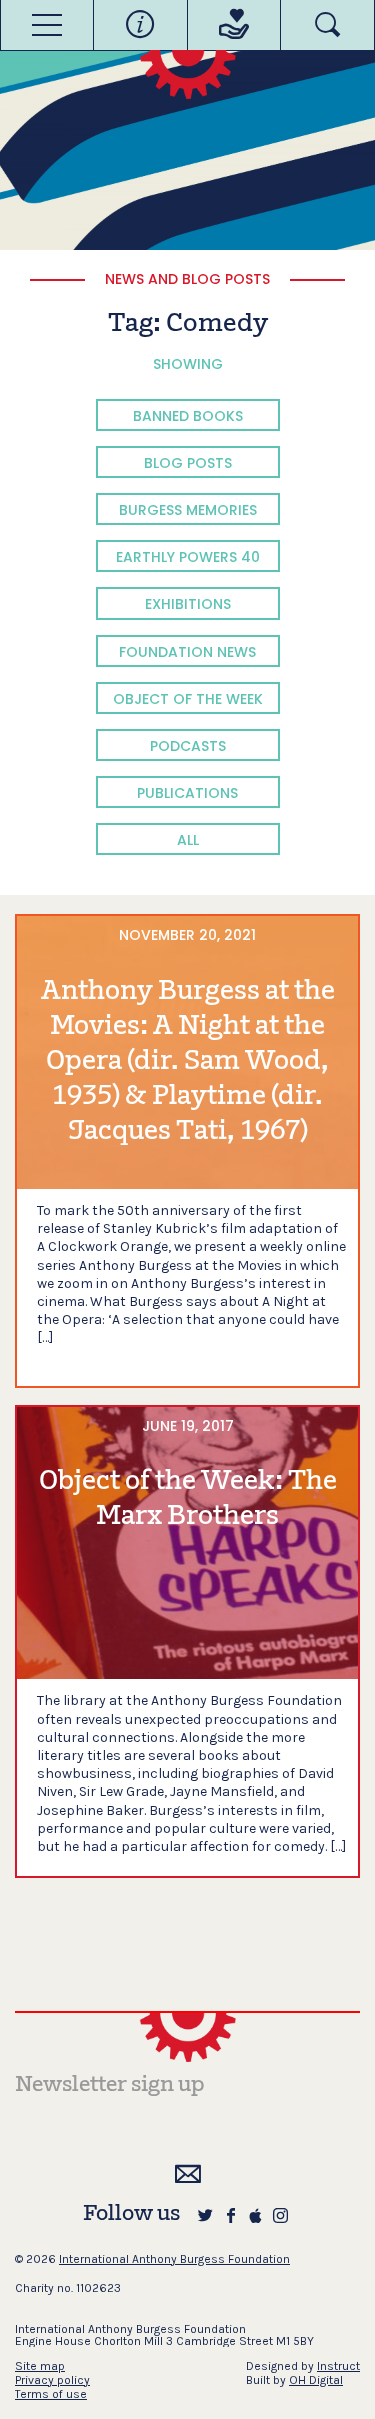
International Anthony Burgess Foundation (174, 2259)
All (188, 840)
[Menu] (47, 25)
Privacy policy (52, 2380)
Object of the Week (188, 699)
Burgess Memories (188, 510)
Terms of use (51, 2394)
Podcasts (188, 746)
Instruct (338, 2366)
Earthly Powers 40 (188, 557)
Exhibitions (188, 604)
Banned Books (188, 416)
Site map (40, 2366)
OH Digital (316, 2380)
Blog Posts (188, 463)
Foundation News (187, 652)
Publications (187, 793)
